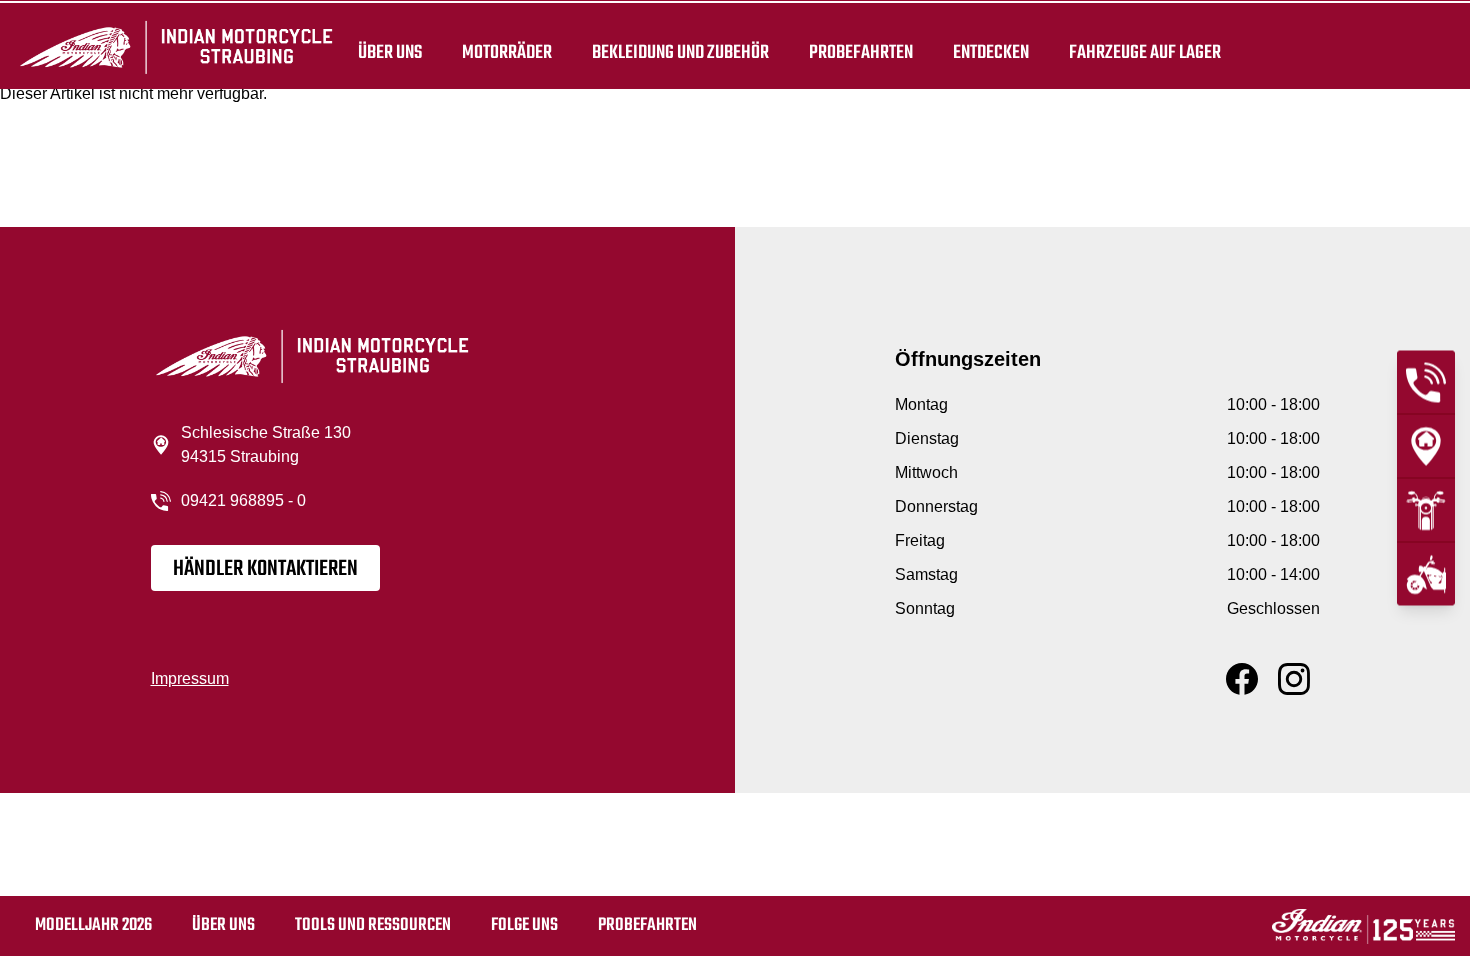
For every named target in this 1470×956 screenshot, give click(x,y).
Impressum (190, 678)
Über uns (390, 52)
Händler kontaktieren (265, 569)
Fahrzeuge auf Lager (1145, 52)
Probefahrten (861, 52)
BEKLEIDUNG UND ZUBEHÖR (680, 52)
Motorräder (507, 52)
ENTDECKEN (991, 52)
